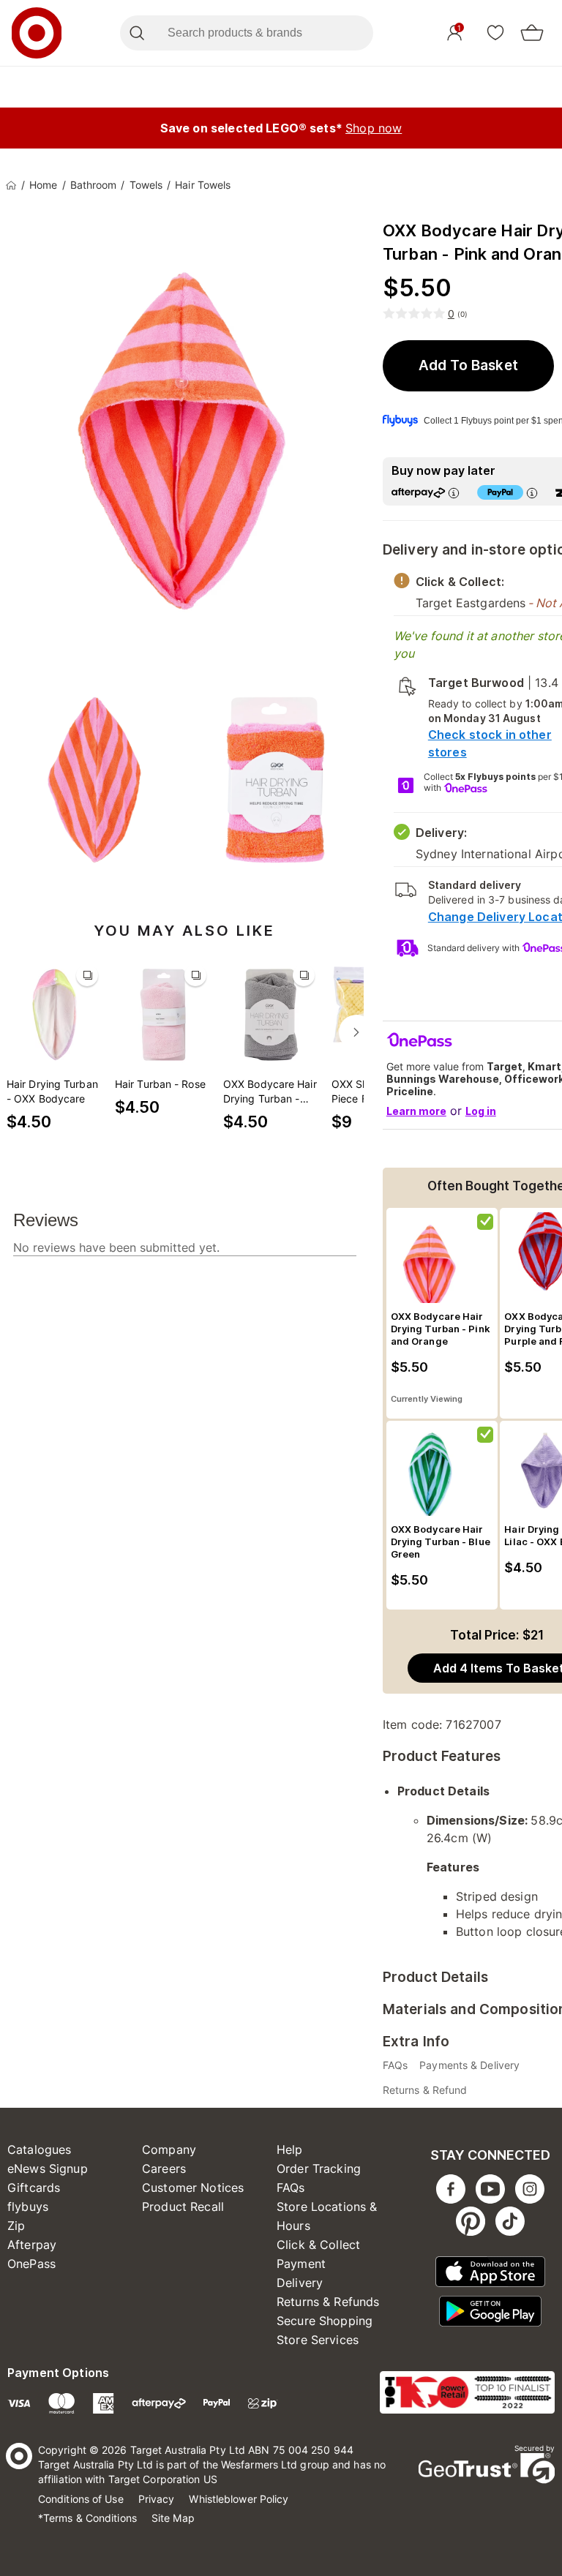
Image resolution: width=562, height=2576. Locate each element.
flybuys (28, 2207)
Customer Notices (193, 2188)
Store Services (318, 2340)
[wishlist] (495, 32)
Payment (301, 2264)
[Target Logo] (37, 33)
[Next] (356, 1032)
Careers (164, 2168)
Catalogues (40, 2149)
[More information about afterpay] (454, 493)
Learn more (416, 1111)
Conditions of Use (81, 2499)
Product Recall (183, 2207)
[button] (468, 366)
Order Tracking (319, 2168)
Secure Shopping (325, 2321)
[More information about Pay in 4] (532, 493)
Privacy (157, 2499)
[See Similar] (87, 975)
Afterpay (32, 2245)
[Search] (136, 33)
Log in (481, 1111)
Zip (16, 2226)
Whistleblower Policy (239, 2499)
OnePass (31, 2264)
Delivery (300, 2283)
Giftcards (34, 2188)
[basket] (532, 33)
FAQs (291, 2188)
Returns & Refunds (328, 2302)
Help (290, 2149)
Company (169, 2149)
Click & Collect (318, 2245)
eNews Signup (48, 2168)
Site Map (173, 2518)
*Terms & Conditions (87, 2518)
